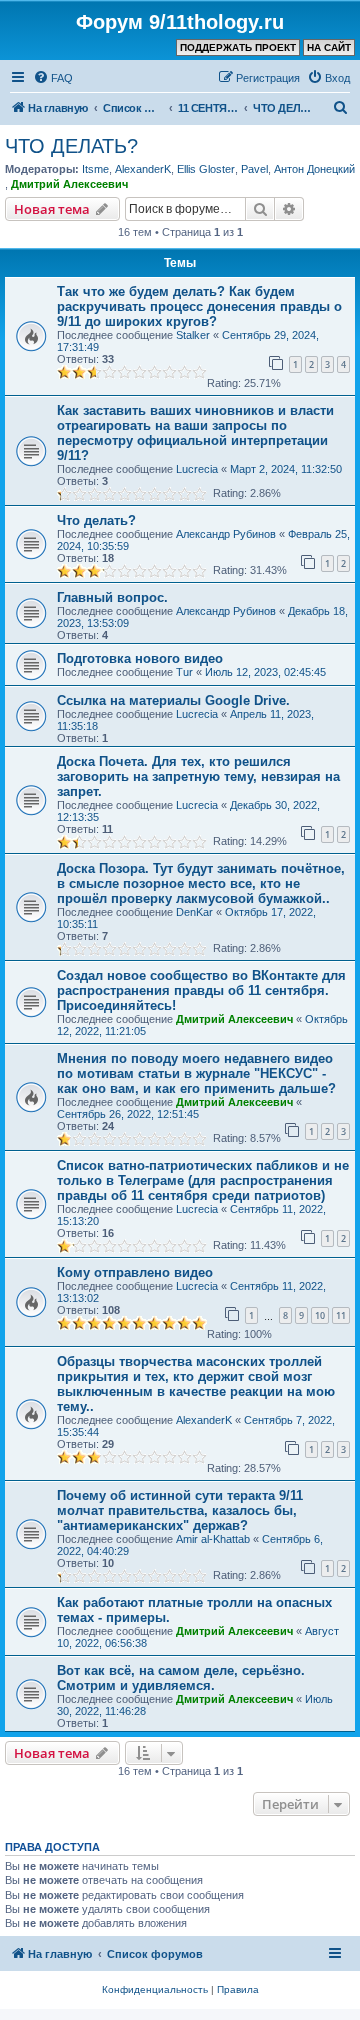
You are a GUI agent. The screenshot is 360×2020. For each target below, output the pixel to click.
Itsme (95, 169)
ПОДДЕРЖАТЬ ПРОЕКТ (238, 47)
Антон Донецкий (314, 169)
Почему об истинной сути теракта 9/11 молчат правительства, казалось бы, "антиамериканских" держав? (180, 1510)
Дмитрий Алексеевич (69, 184)
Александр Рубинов (226, 534)
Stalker (193, 335)
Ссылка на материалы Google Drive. (173, 700)
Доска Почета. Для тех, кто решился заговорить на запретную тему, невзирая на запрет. (198, 776)
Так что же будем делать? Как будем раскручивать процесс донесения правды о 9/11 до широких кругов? (199, 306)
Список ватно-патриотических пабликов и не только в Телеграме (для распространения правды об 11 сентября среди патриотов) (203, 1180)
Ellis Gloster (206, 169)
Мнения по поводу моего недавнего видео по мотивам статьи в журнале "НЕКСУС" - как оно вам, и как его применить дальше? (196, 1073)
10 (320, 1315)
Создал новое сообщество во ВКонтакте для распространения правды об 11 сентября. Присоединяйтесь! (201, 990)
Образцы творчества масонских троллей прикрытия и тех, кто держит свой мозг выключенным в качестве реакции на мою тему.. (196, 1384)
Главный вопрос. (112, 597)
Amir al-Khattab (213, 1539)
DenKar (194, 912)
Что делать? (96, 520)
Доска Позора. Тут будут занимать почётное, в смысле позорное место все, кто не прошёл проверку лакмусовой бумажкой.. (201, 883)
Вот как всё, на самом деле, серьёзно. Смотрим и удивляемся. (181, 1678)
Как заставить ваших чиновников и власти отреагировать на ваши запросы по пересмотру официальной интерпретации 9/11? (195, 433)
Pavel (254, 169)
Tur (184, 672)
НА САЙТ (329, 47)
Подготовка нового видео (140, 658)
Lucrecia (197, 469)
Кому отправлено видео (135, 1272)
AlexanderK (143, 169)
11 (341, 1315)
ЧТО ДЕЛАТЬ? (71, 146)
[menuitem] (53, 78)
